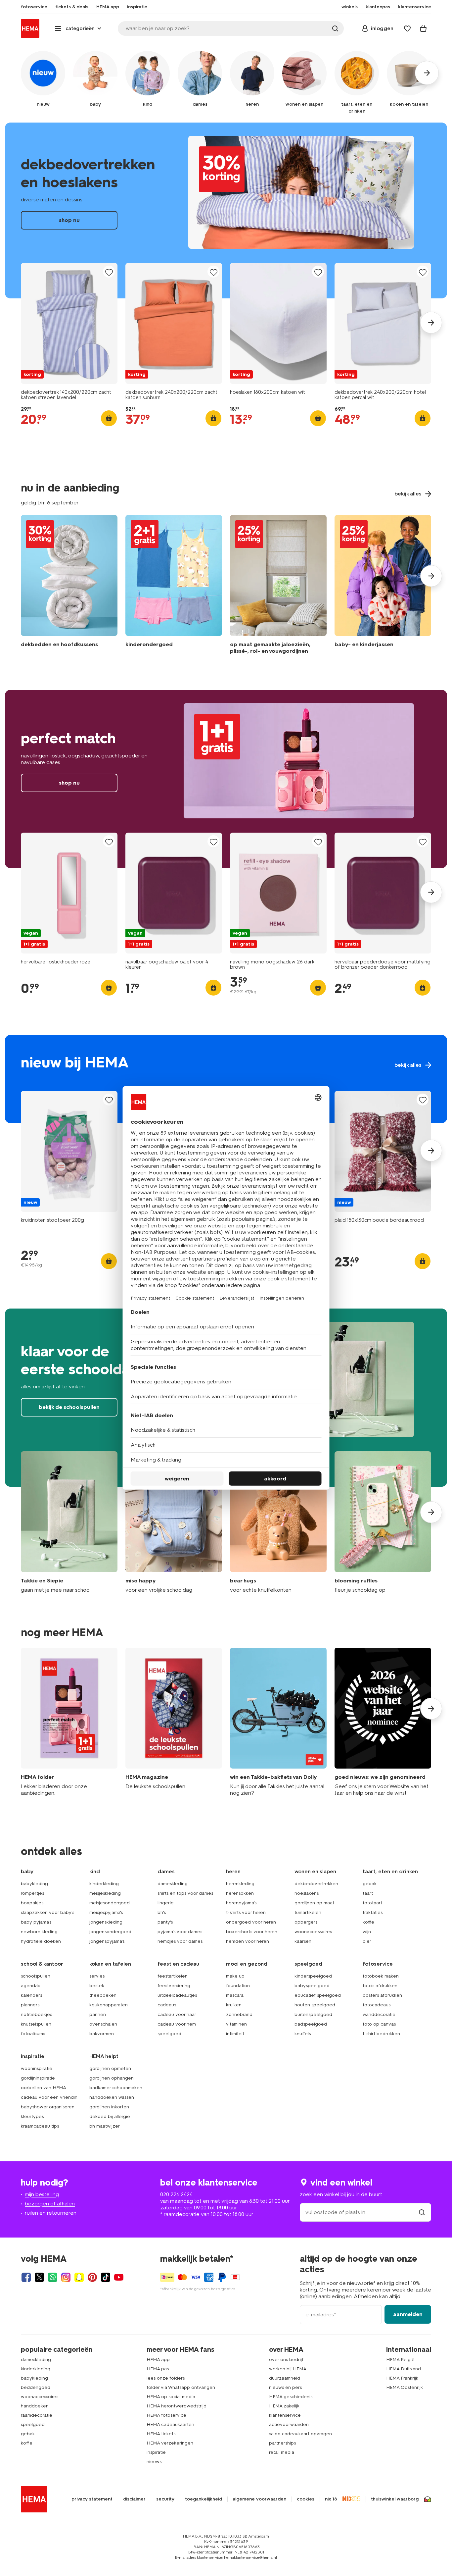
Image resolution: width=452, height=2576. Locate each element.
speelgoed (169, 2034)
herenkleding (240, 1884)
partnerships (282, 2443)
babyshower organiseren (48, 2107)
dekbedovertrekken (316, 1884)
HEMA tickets (161, 2434)
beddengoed (36, 2387)
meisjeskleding (105, 1893)
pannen (98, 2014)
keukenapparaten (109, 2005)
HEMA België (400, 2360)
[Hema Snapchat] (79, 2277)
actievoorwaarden (289, 2424)
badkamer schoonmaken (116, 2088)
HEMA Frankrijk (402, 2378)
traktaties (373, 1912)
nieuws (154, 2462)
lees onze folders (166, 2378)
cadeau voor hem (177, 2024)
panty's (165, 1922)
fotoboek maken (381, 1976)
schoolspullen (36, 1976)
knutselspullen (36, 2024)
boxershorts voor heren (252, 1932)
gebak (370, 1884)
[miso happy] (174, 1522)
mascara (235, 1995)
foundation (238, 1986)
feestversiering (174, 1986)
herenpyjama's (241, 1903)
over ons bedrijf (286, 2360)
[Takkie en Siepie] (69, 1522)
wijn (367, 1932)
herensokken (240, 1893)
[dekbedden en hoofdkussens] (69, 586)
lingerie (166, 1903)
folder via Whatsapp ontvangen (181, 2387)
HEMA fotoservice (166, 2415)
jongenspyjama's (107, 1941)
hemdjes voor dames (180, 1941)
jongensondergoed (110, 1932)
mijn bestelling (42, 2194)
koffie (368, 1922)
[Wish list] (407, 28)
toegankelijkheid (203, 2499)
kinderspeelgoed (313, 1976)
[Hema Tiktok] (106, 2277)
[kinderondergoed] (174, 586)
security (165, 2499)
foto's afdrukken (380, 1986)
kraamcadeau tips (40, 2126)
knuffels (303, 2034)
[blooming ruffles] (383, 1522)
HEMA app (158, 2360)
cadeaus (167, 2005)
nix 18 (331, 2499)
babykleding (34, 1884)
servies (97, 1976)
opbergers (306, 1922)
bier (367, 1941)
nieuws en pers (285, 2387)
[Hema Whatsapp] (53, 2277)
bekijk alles (226, 1079)
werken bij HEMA (288, 2369)
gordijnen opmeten (110, 2068)
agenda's (30, 1986)
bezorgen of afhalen (50, 2204)
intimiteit (235, 2034)
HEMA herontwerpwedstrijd (177, 2406)
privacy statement (92, 2499)
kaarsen (303, 1941)
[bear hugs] (278, 1522)
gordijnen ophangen (112, 2078)
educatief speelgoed (318, 1995)
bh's (162, 1912)
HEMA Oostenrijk (405, 2387)
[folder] (69, 1722)
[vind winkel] (422, 2212)
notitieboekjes (36, 2014)
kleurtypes (32, 2116)
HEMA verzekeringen (170, 2443)
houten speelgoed (315, 2005)
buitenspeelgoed (313, 2014)
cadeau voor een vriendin (49, 2097)
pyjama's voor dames (180, 1932)
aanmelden (408, 2314)
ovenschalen (103, 2024)
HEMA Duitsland (404, 2369)
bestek (97, 1986)
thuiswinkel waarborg (395, 2499)
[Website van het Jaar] (383, 1722)
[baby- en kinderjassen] (383, 586)
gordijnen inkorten (109, 2107)
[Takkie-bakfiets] (278, 1722)
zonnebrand (239, 2014)
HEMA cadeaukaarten (170, 2424)
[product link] (69, 323)
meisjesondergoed (110, 1903)
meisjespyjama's (106, 1912)
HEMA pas (158, 2369)
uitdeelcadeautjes (177, 1995)
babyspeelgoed (312, 1986)
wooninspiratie (37, 2068)
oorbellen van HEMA (44, 2088)
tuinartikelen (308, 1912)
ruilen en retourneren (51, 2213)
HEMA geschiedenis (291, 2397)
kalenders (31, 1995)
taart (368, 1893)
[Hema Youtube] (119, 2277)
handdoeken (35, 2406)
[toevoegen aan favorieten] (109, 272)
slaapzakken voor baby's (47, 1912)
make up (235, 1976)
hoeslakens (307, 1893)
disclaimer (134, 2499)
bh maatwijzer (105, 2126)
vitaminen (236, 2024)
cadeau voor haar (177, 2014)
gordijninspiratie (38, 2078)
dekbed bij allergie (110, 2116)
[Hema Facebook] (26, 2277)
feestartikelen (173, 1976)
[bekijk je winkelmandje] (423, 28)
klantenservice (285, 2415)
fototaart (372, 1903)
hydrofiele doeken (41, 1941)
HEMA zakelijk (284, 2406)
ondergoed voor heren (251, 1922)
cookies (306, 2499)
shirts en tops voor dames (185, 1893)
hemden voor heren (248, 1941)
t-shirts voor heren (246, 1912)
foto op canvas (379, 2024)
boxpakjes (32, 1903)
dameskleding (173, 1884)
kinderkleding (104, 1884)
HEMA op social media (171, 2397)
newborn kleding (39, 1932)
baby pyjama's (36, 1922)
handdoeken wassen (112, 2097)
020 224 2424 (176, 2194)
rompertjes (32, 1893)
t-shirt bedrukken (381, 2034)
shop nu (226, 210)
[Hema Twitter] (39, 2277)
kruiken (234, 2005)
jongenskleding (106, 1922)
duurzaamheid (285, 2378)
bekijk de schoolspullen (69, 1407)
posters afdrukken (382, 1995)
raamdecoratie (37, 2415)
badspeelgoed (311, 2024)
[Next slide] (431, 323)
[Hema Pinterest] (92, 2277)
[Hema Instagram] (66, 2277)
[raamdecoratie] (278, 586)
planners (30, 2005)
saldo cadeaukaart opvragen (300, 2434)
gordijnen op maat (314, 1903)
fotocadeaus (377, 2005)
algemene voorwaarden (259, 2499)
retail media (282, 2452)
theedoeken (103, 1995)
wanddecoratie (379, 2014)
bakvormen (102, 2034)
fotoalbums (33, 2034)
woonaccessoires (313, 1932)
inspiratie (156, 2452)
